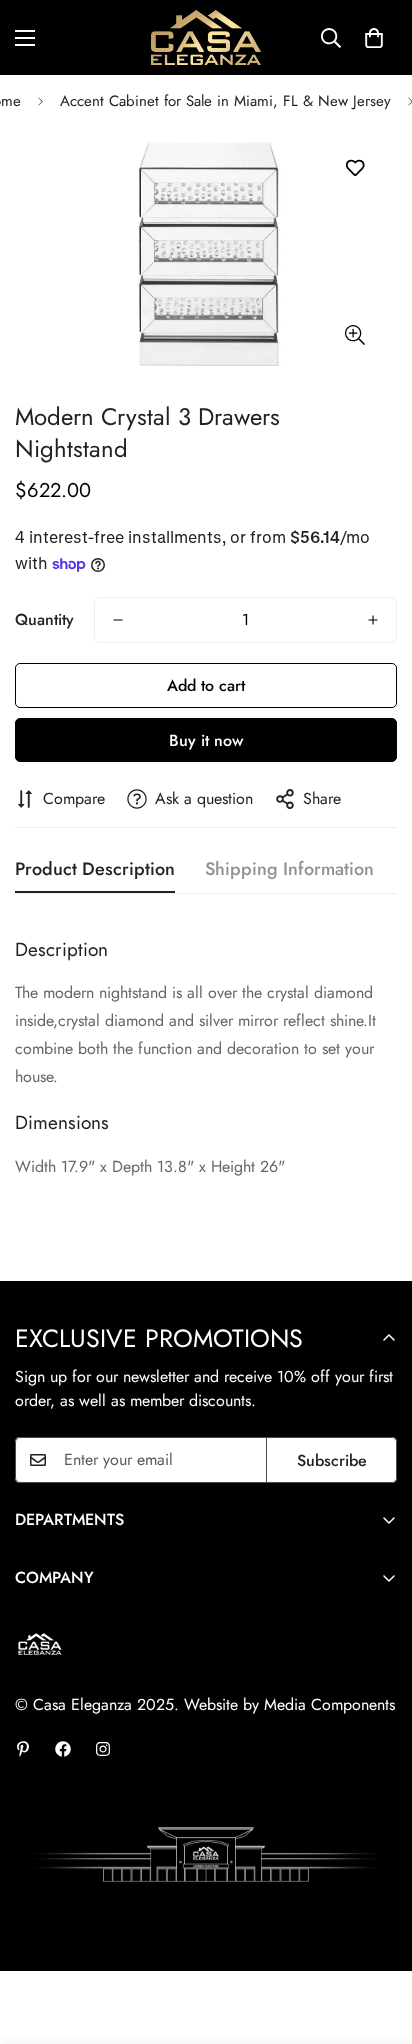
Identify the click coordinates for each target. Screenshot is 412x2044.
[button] (374, 38)
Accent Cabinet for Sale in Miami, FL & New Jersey (225, 101)
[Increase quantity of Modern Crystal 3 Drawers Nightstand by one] (373, 620)
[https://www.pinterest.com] (23, 1749)
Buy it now (206, 740)
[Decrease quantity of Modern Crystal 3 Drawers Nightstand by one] (118, 620)
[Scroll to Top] (376, 1938)
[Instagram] (103, 1749)
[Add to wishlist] (354, 168)
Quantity (44, 619)
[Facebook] (63, 1749)
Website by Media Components (289, 1704)
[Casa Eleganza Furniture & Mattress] (206, 37)
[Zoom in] (354, 335)
